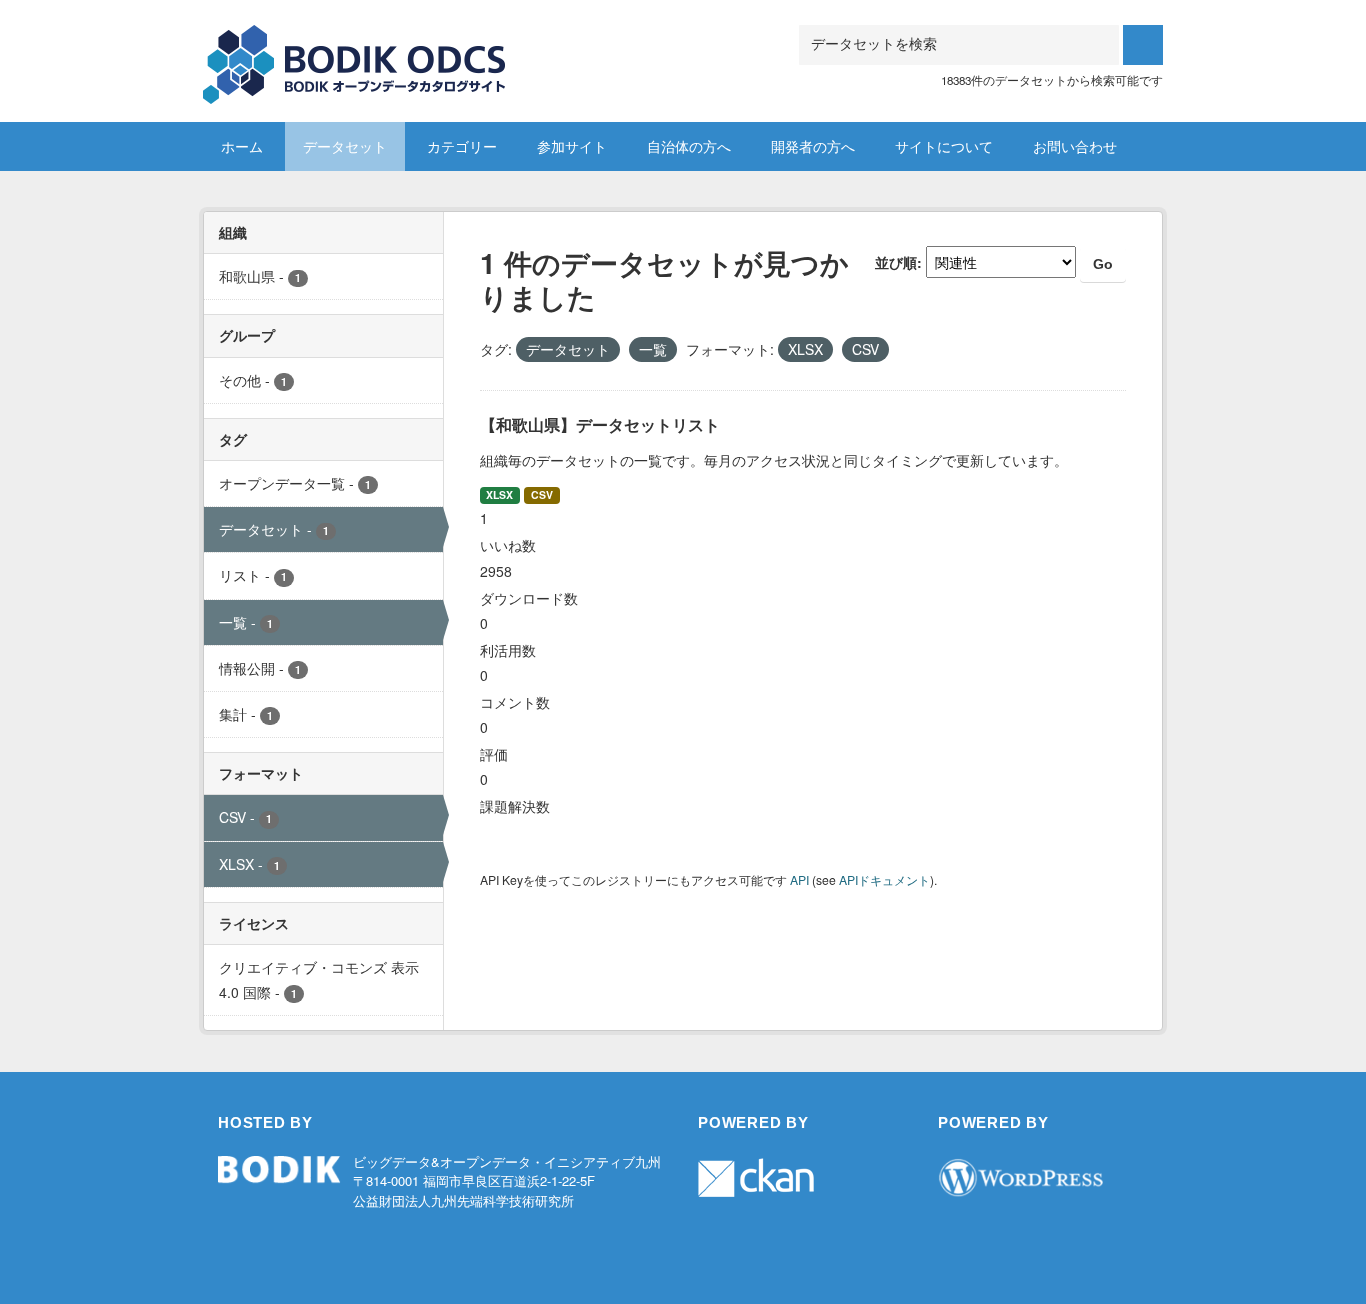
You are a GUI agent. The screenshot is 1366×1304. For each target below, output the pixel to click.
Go (1103, 264)
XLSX (499, 494)
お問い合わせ (1075, 146)
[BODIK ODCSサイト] (355, 49)
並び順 (896, 262)
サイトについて (944, 146)
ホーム (242, 146)
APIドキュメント (884, 879)
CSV (542, 494)
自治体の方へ (689, 146)
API (799, 879)
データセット (345, 146)
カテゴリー (462, 146)
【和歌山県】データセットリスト (600, 424)
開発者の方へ (813, 146)
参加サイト (572, 146)
